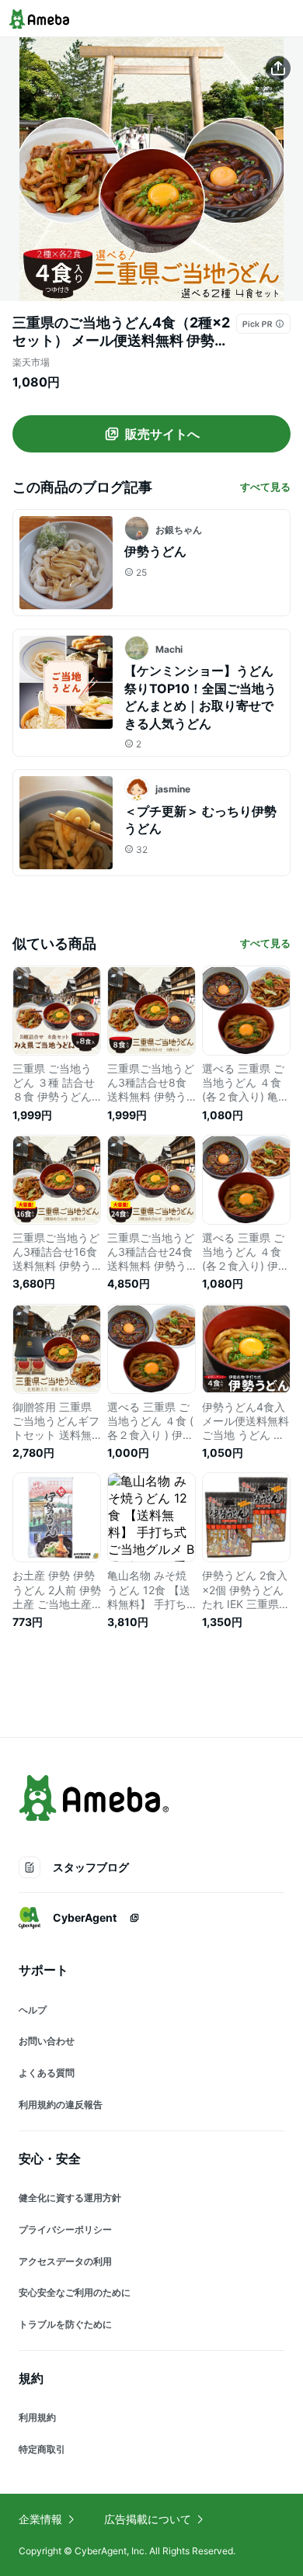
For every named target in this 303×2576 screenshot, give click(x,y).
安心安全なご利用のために (75, 2292)
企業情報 (40, 2519)
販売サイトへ (162, 434)
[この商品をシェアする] (278, 68)
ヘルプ (33, 2010)
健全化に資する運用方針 (70, 2198)
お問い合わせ (47, 2041)
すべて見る (265, 487)
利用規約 (37, 2417)
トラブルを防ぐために (65, 2324)
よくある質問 (47, 2073)
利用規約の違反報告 (61, 2104)
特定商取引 (42, 2449)
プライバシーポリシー (65, 2229)
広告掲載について (148, 2519)
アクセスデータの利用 (65, 2261)
